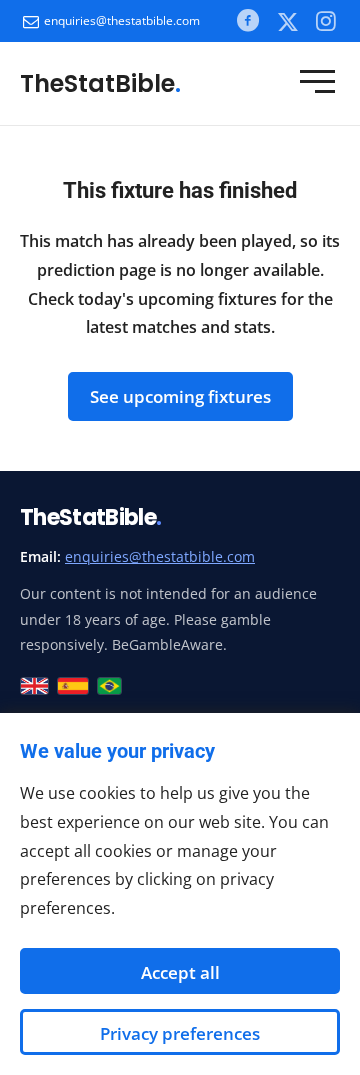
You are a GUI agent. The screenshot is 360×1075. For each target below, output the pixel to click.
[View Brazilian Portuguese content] (109, 686)
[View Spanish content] (73, 686)
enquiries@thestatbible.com (122, 20)
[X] (287, 21)
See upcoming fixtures (180, 396)
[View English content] (34, 686)
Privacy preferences (180, 1033)
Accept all (180, 972)
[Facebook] (248, 20)
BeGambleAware (167, 644)
